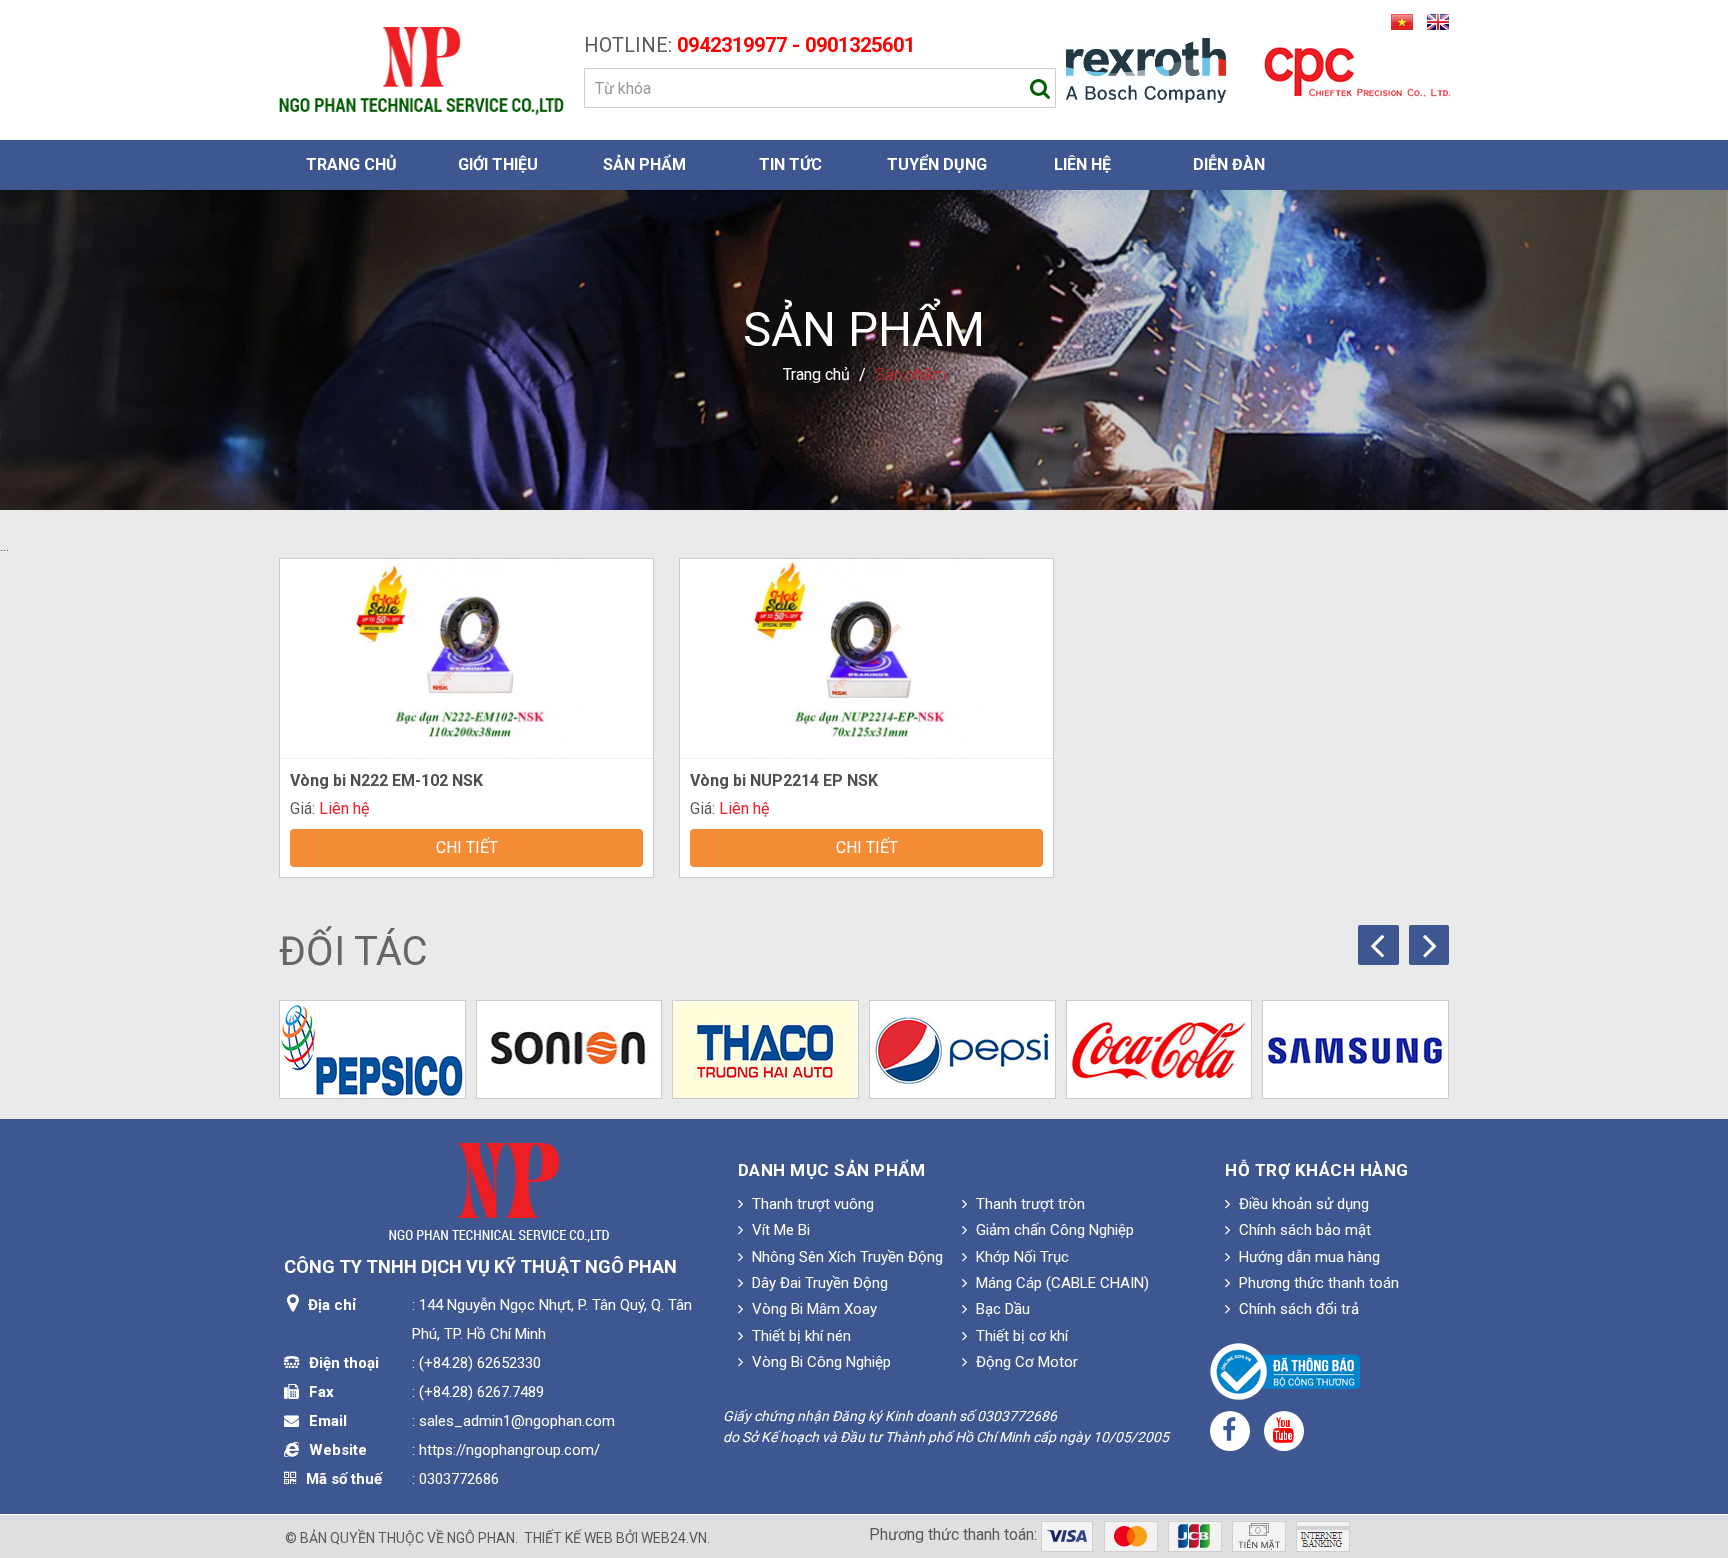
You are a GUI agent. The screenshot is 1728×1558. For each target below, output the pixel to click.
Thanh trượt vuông (811, 1204)
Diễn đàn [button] (1229, 164)
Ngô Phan (481, 1538)
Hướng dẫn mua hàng (1307, 1257)
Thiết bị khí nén (799, 1336)
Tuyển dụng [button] (937, 164)
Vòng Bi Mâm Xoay (812, 1309)
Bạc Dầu (1001, 1309)
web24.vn (674, 1538)
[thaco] (765, 1049)
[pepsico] (372, 1049)
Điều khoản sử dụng (1302, 1204)
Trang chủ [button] (351, 164)
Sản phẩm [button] (644, 164)
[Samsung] (1355, 1049)
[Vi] (1399, 20)
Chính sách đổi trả (1297, 1309)
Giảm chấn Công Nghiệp (1053, 1230)
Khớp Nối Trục (1020, 1257)
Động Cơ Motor (1025, 1362)
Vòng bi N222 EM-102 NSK (386, 780)
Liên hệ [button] (1082, 164)
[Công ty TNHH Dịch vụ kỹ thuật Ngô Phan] (421, 69)
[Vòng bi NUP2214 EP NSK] (866, 656)
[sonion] (569, 1049)
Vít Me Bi (779, 1230)
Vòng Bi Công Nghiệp (819, 1362)
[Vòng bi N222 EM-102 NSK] (466, 656)
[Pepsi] (962, 1049)
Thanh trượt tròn (1028, 1204)
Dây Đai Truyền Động (818, 1283)
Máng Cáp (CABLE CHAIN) (1060, 1283)
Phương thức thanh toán (1317, 1283)
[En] (1433, 20)
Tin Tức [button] (790, 164)
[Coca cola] (1159, 1049)
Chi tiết (467, 847)
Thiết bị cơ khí (1020, 1336)
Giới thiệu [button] (498, 164)
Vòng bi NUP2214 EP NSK (784, 780)
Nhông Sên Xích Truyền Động (845, 1257)
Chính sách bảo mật (1303, 1230)
